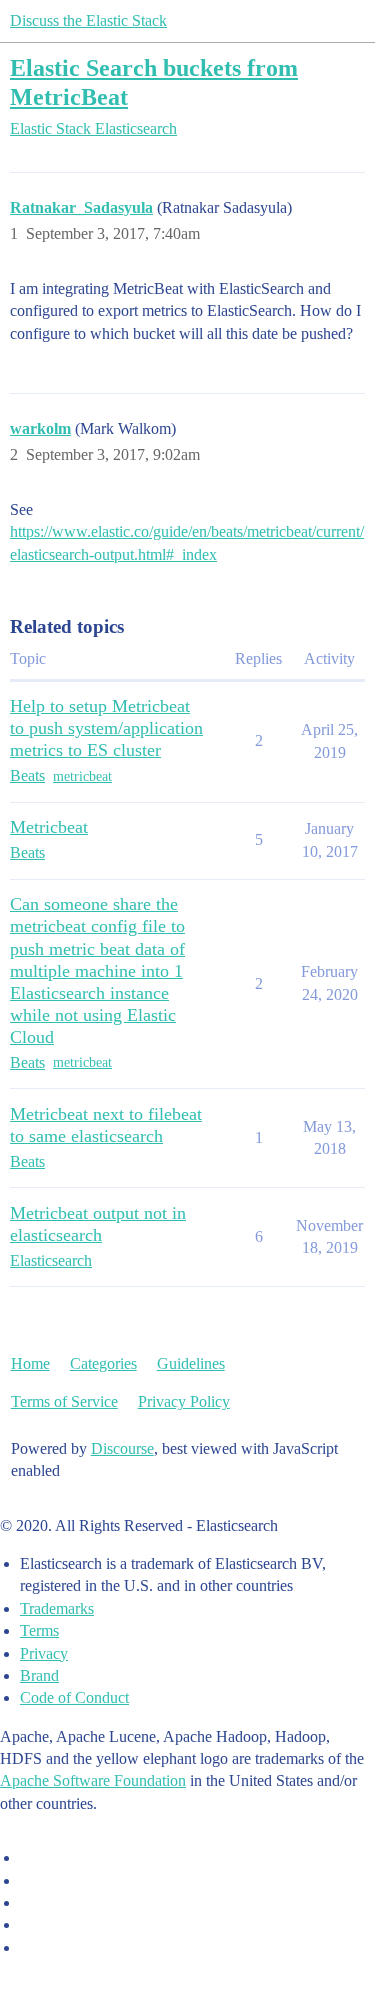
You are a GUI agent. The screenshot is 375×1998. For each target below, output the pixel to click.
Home (30, 1363)
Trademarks (57, 1608)
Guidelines (191, 1363)
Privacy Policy (184, 1401)
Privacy (44, 1653)
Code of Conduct (74, 1697)
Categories (103, 1363)
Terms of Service (64, 1401)
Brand (39, 1675)
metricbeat (82, 776)
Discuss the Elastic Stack (88, 20)
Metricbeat (49, 827)
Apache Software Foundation (93, 1780)
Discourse (122, 1448)
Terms (39, 1630)
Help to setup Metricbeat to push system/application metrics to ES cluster (106, 728)
